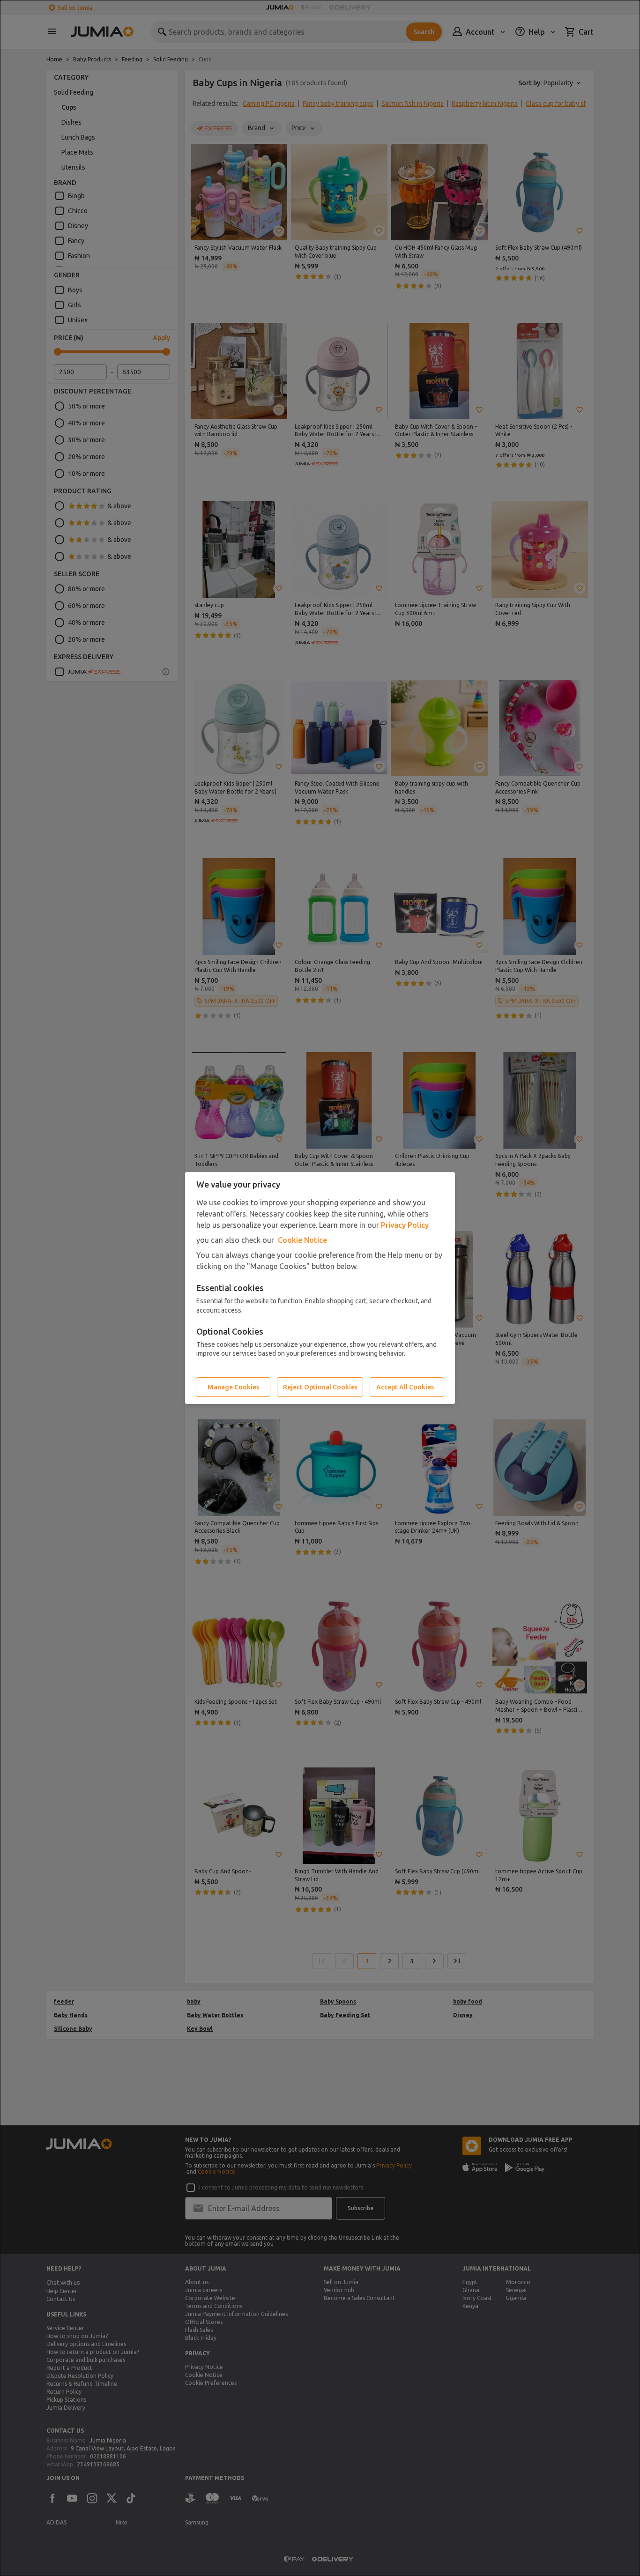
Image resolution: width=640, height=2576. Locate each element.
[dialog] (320, 1288)
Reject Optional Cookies (320, 1387)
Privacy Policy (405, 1225)
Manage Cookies (233, 1387)
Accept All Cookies (405, 1387)
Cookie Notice (302, 1240)
